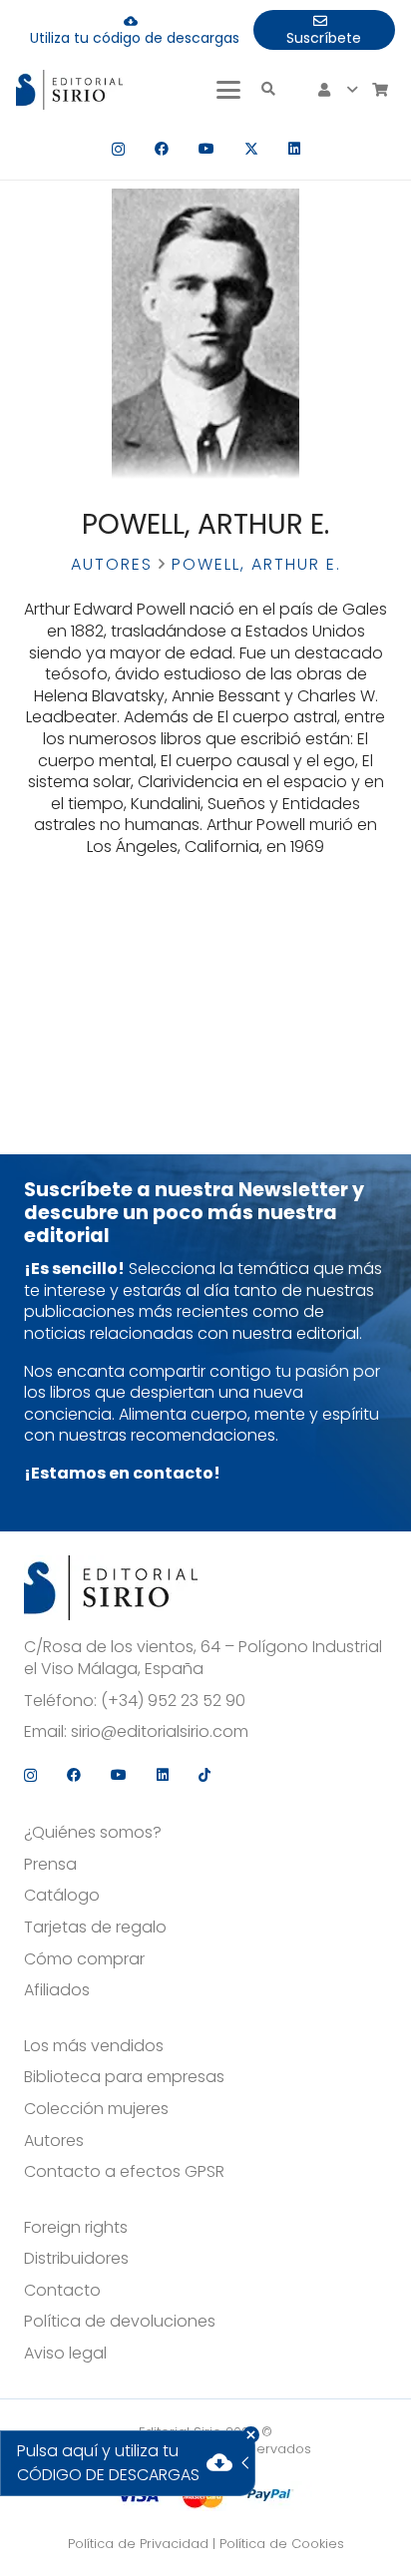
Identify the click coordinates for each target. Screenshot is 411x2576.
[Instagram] (118, 149)
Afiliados (57, 1990)
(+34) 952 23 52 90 (173, 1701)
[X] (251, 149)
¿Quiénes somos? (93, 1833)
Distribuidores (76, 2259)
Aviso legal (65, 2354)
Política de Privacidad (138, 2544)
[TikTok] (205, 1775)
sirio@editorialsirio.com (160, 1732)
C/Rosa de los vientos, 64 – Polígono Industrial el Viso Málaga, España (203, 1658)
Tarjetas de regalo (95, 1928)
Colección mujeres (96, 2109)
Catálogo (62, 1896)
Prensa (50, 1865)
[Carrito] (380, 90)
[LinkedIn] (294, 149)
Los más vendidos (94, 2046)
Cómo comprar (84, 1959)
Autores (112, 564)
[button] (228, 90)
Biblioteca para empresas (124, 2077)
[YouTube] (206, 149)
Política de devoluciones (120, 2322)
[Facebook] (162, 149)
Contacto (62, 2291)
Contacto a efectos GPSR (124, 2172)
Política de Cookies (282, 2544)
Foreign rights (76, 2228)
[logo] (69, 90)
